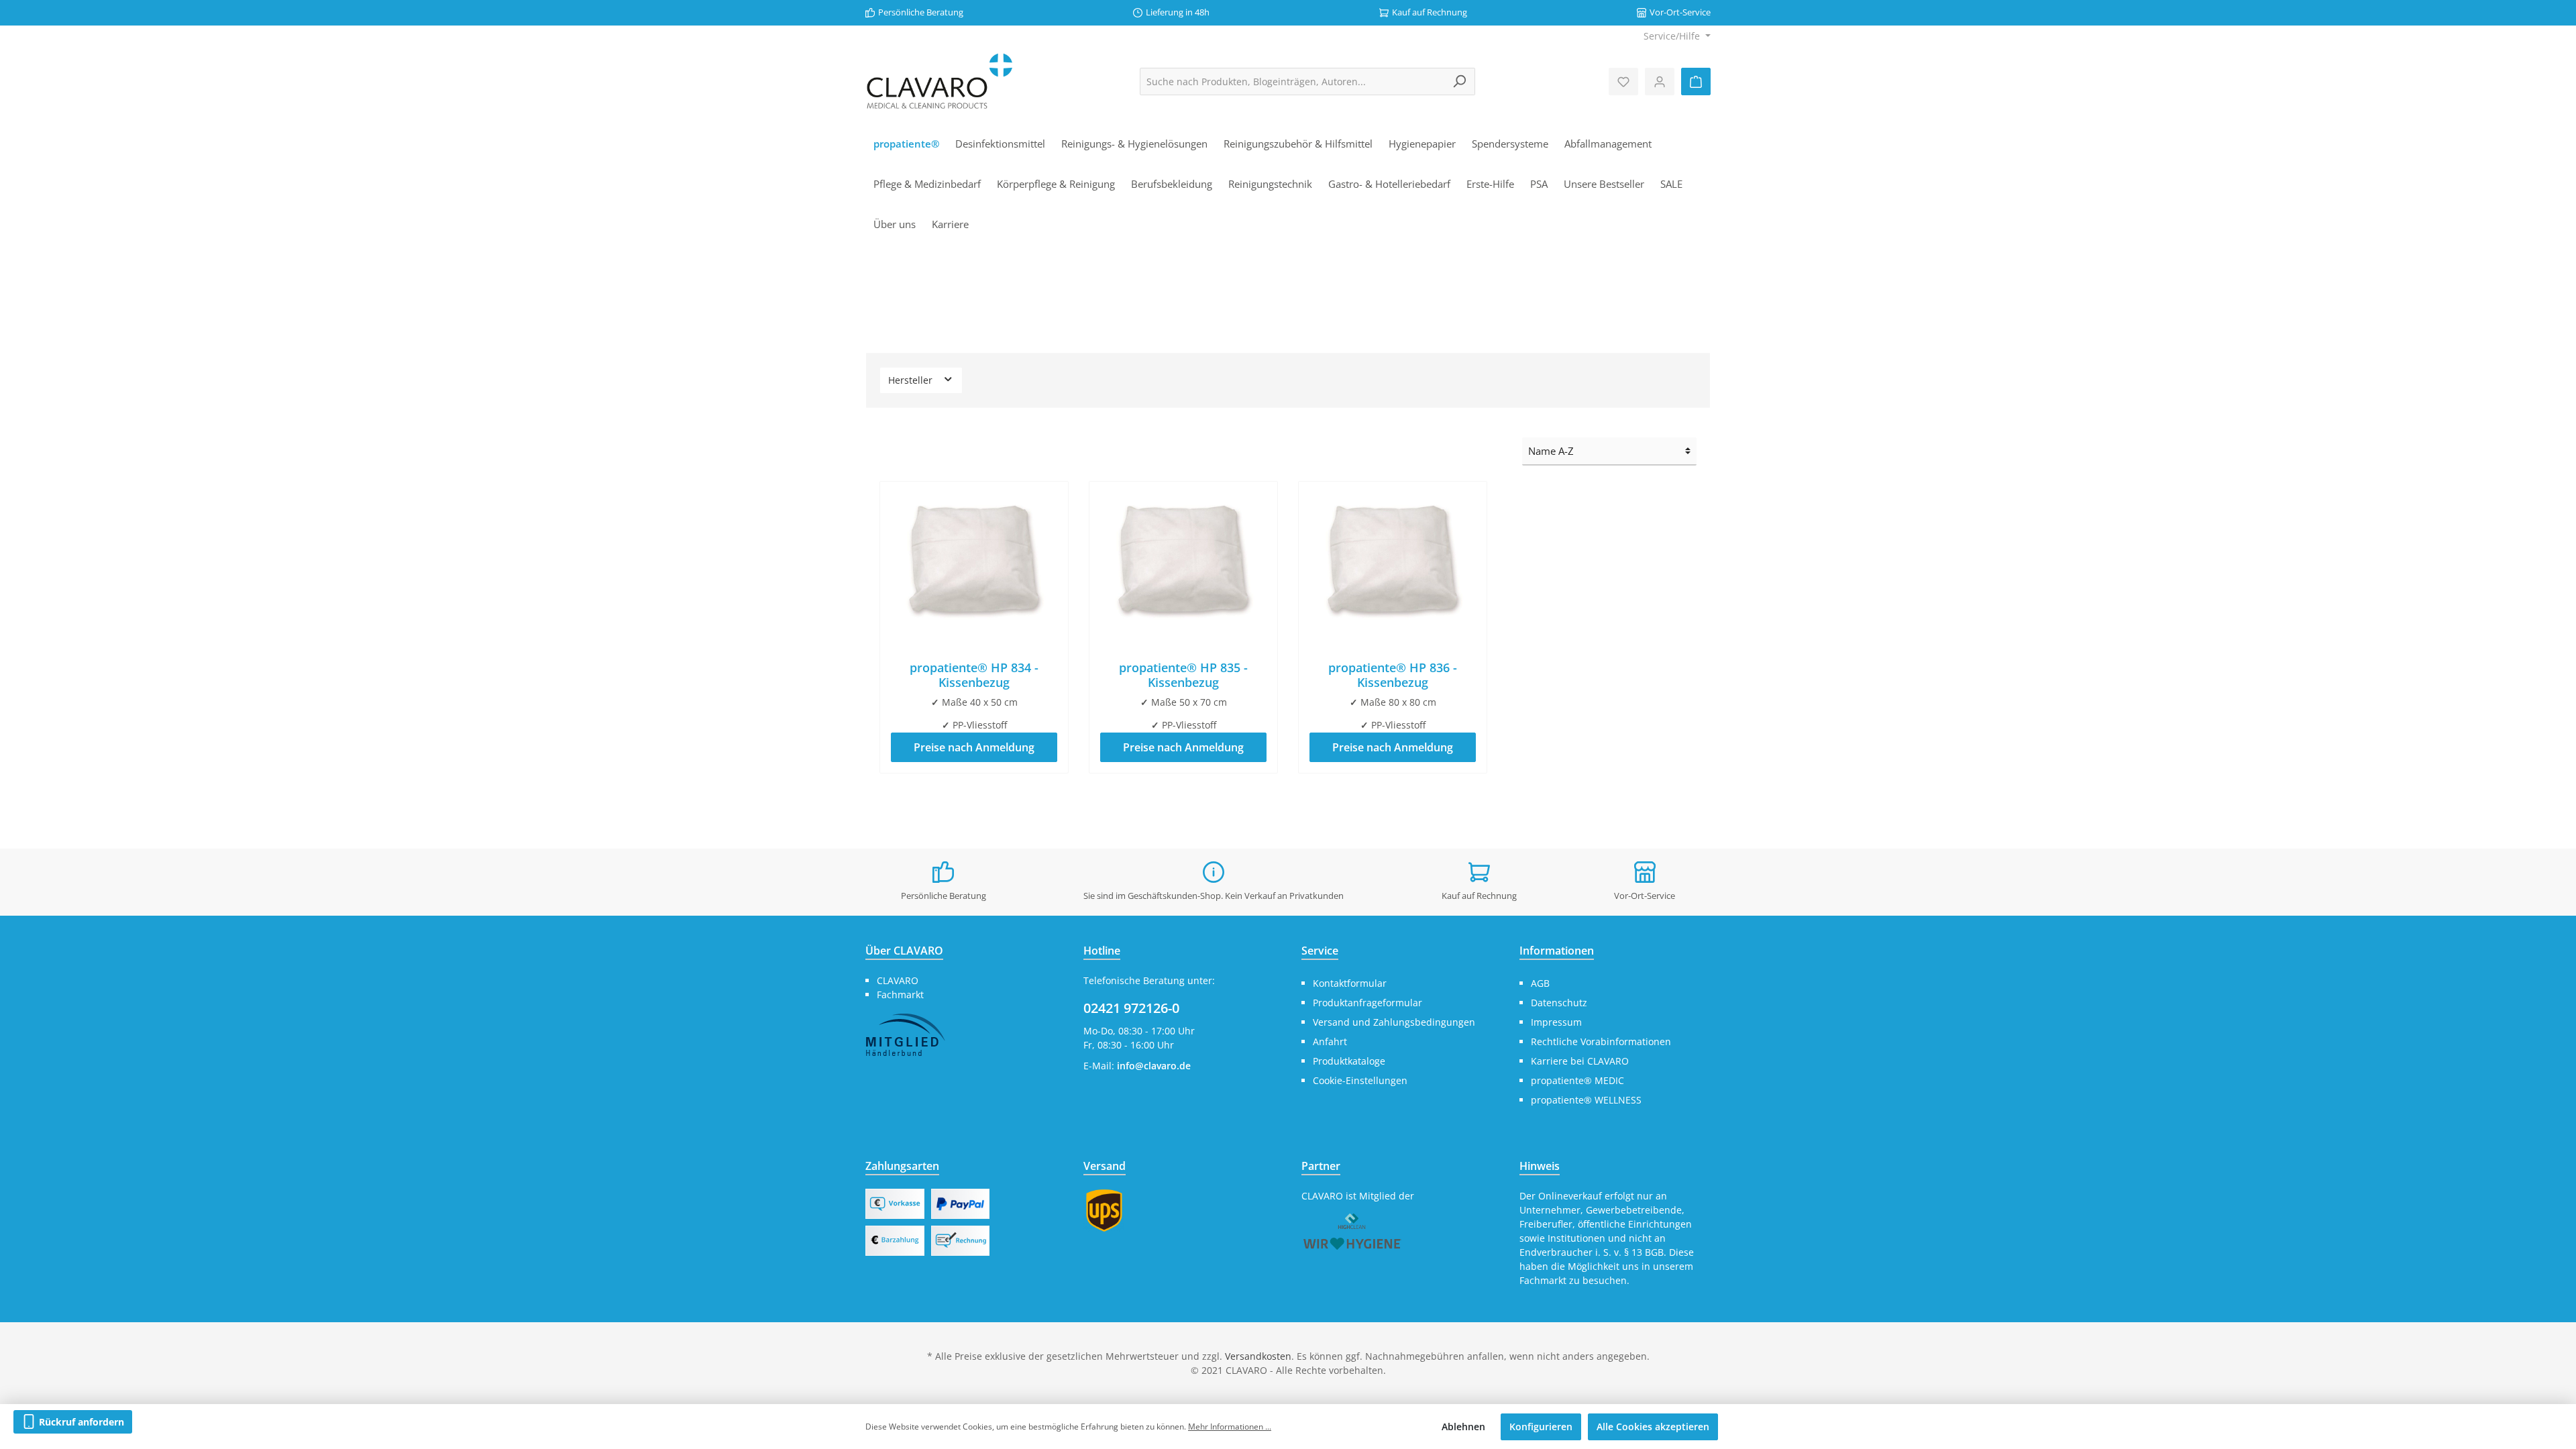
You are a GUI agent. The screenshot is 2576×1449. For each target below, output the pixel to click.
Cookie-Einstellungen (1360, 1080)
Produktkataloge (1349, 1061)
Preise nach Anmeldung (974, 747)
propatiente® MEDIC (1577, 1080)
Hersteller (912, 380)
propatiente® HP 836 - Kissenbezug (1393, 675)
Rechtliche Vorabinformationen (1601, 1041)
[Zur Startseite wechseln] (939, 82)
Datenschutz (1559, 1003)
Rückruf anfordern (80, 1422)
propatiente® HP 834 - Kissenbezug (974, 675)
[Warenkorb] (1696, 82)
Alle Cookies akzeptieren (1653, 1427)
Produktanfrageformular (1367, 1003)
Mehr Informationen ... (1230, 1427)
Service (1320, 951)
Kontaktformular (1350, 983)
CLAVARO (898, 980)
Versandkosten (1258, 1356)
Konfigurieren (1541, 1427)
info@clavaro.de (1154, 1066)
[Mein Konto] (1660, 82)
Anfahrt (1330, 1041)
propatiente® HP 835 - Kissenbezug (1183, 675)
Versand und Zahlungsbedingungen (1394, 1022)
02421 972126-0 (1131, 1008)
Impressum (1556, 1022)
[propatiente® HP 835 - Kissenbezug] (1183, 559)
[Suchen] (1459, 82)
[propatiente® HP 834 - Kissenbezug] (974, 559)
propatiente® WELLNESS (1586, 1100)
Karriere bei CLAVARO (1580, 1061)
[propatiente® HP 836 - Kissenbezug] (1393, 559)
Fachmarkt (900, 995)
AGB (1540, 983)
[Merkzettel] (1623, 82)
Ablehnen (1463, 1427)
